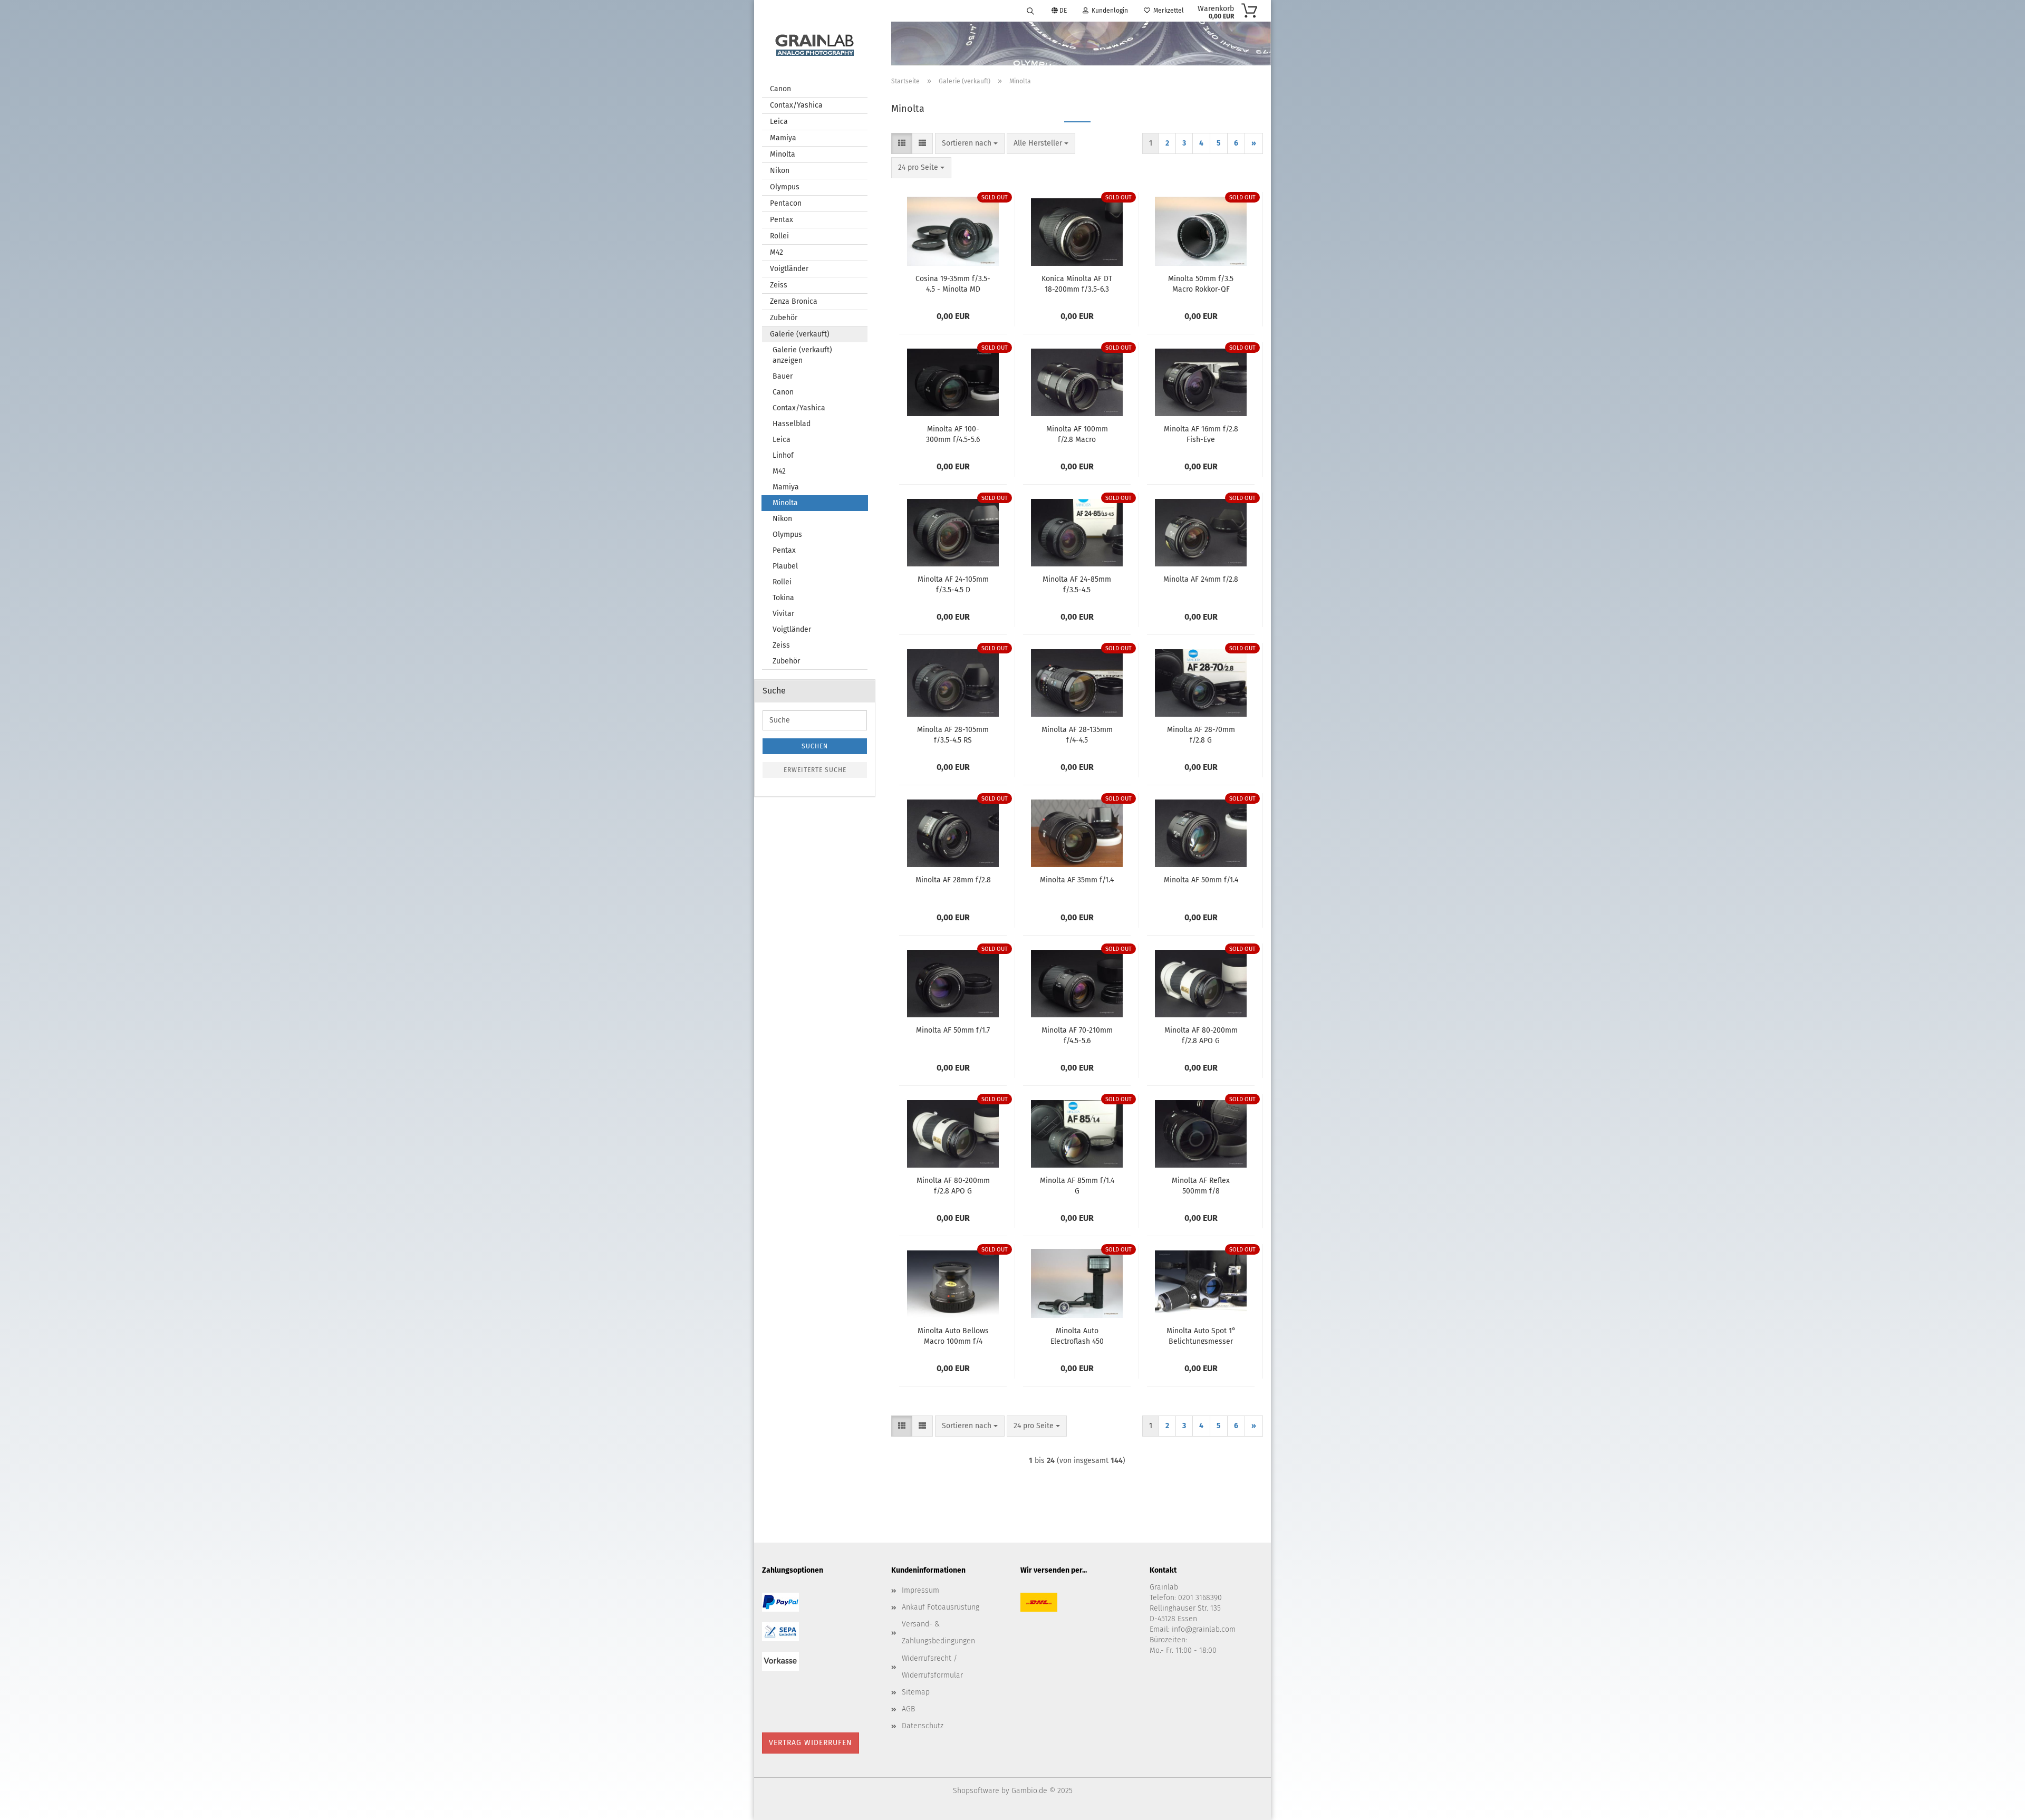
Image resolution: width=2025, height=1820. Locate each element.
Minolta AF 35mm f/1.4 (1077, 880)
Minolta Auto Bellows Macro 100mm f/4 (953, 1335)
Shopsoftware (976, 1791)
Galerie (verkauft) (800, 334)
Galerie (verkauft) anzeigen (802, 355)
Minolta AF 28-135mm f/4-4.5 (1077, 734)
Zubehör (784, 318)
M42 (777, 252)
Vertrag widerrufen (811, 1743)
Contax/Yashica (796, 105)
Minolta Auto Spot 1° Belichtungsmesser (1201, 1335)
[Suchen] (1030, 11)
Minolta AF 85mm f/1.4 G (1077, 1185)
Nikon (780, 171)
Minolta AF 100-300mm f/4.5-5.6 (953, 434)
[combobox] (970, 143)
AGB (908, 1709)
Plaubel (785, 566)
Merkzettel (1167, 11)
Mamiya (783, 138)
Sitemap (916, 1692)
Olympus (785, 187)
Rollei (779, 236)
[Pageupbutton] (1996, 1804)
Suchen (815, 746)
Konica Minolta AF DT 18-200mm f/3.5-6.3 (1077, 283)
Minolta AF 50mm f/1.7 (953, 1030)
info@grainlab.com (1204, 1629)
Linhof (783, 455)
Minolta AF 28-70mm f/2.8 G (1201, 734)
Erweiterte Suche (815, 770)
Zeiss (779, 285)
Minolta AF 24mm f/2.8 (1201, 579)
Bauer (783, 376)
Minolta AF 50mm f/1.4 (1201, 880)
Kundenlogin (1108, 11)
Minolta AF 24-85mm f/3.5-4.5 (1077, 584)
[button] (902, 143)
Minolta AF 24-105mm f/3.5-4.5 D (953, 584)
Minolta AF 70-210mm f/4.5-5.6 (1077, 1035)
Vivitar (783, 614)
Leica (779, 122)
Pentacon (786, 203)
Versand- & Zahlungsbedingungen (938, 1633)
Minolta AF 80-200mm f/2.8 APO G (1201, 1035)
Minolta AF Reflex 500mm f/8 (1201, 1185)
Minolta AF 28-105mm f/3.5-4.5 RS (953, 734)
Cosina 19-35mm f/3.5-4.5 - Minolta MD (953, 283)
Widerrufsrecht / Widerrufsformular (932, 1667)
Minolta (783, 154)
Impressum (920, 1590)
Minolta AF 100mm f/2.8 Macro (1077, 434)
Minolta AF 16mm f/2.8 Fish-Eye (1201, 434)
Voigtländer (789, 269)
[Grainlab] (815, 43)
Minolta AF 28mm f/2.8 (953, 880)
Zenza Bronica (794, 301)
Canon (780, 89)
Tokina (783, 598)
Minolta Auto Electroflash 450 (1077, 1335)
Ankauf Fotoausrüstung (941, 1607)
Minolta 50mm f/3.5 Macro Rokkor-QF (1201, 283)
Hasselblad (792, 424)
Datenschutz (923, 1726)
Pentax (782, 220)
